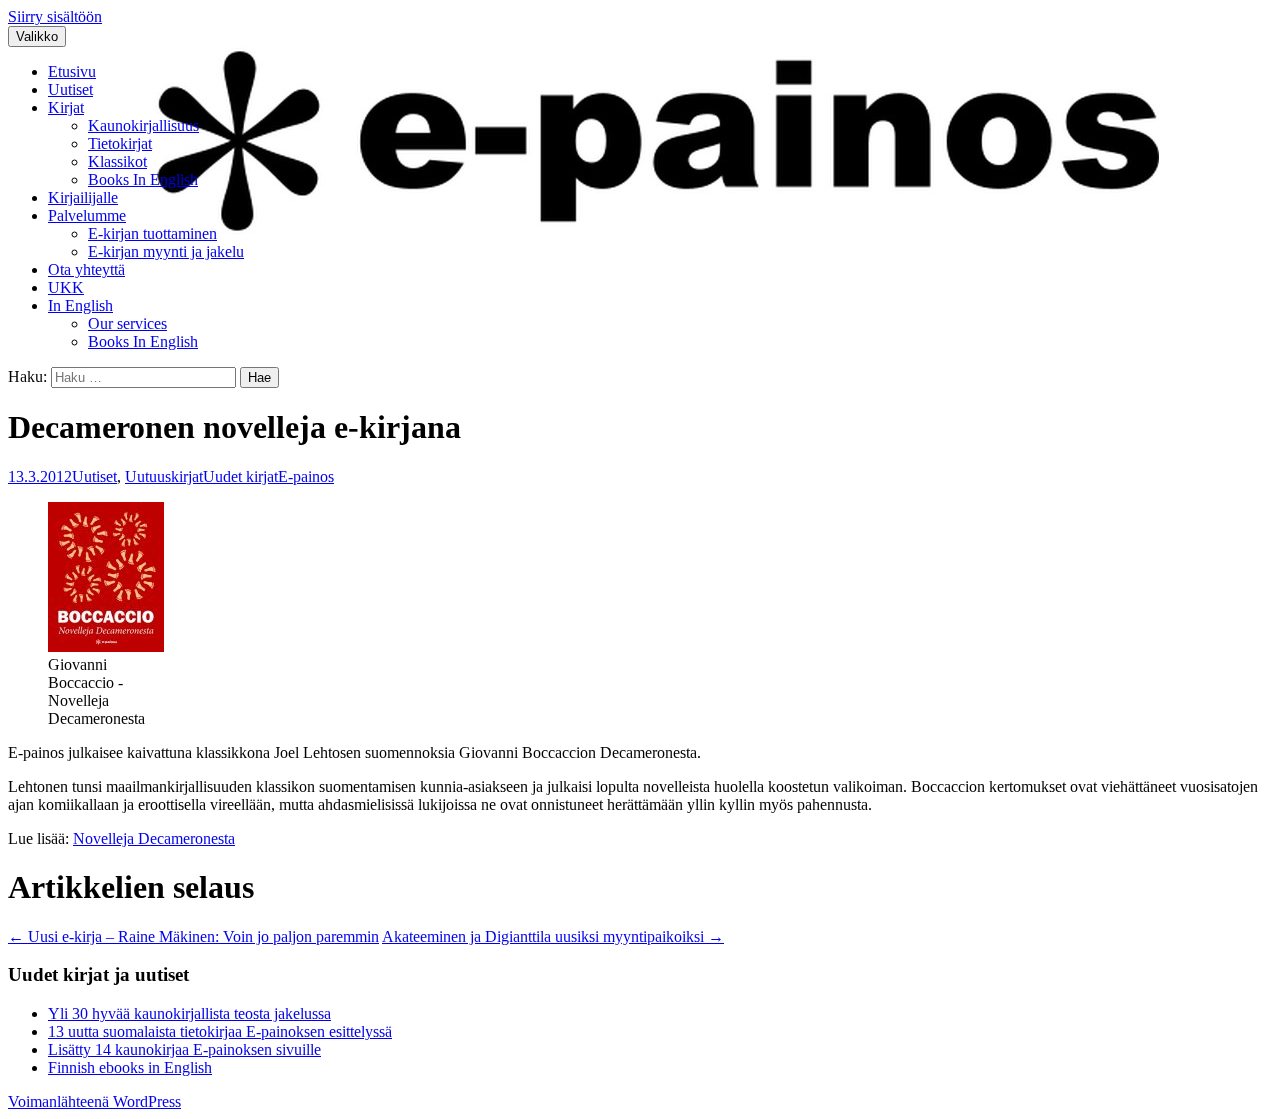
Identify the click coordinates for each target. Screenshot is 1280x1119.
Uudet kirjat (240, 476)
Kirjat (66, 107)
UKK (66, 287)
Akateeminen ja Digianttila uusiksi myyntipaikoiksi (553, 936)
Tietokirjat (120, 143)
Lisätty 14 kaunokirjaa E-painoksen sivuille (184, 1049)
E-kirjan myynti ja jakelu (166, 251)
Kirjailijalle (83, 197)
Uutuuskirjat (164, 476)
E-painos (306, 476)
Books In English (143, 179)
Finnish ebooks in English (130, 1067)
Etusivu (72, 71)
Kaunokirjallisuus (143, 125)
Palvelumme (87, 215)
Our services (127, 323)
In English (80, 305)
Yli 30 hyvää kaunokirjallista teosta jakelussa (189, 1013)
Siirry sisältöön (55, 16)
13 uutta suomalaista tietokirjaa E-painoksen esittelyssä (220, 1031)
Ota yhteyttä (86, 269)
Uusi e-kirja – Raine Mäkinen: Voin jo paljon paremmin (193, 936)
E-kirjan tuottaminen (152, 233)
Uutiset (70, 89)
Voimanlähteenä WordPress (94, 1101)
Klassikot (117, 161)
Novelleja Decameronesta (154, 838)
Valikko (37, 36)
